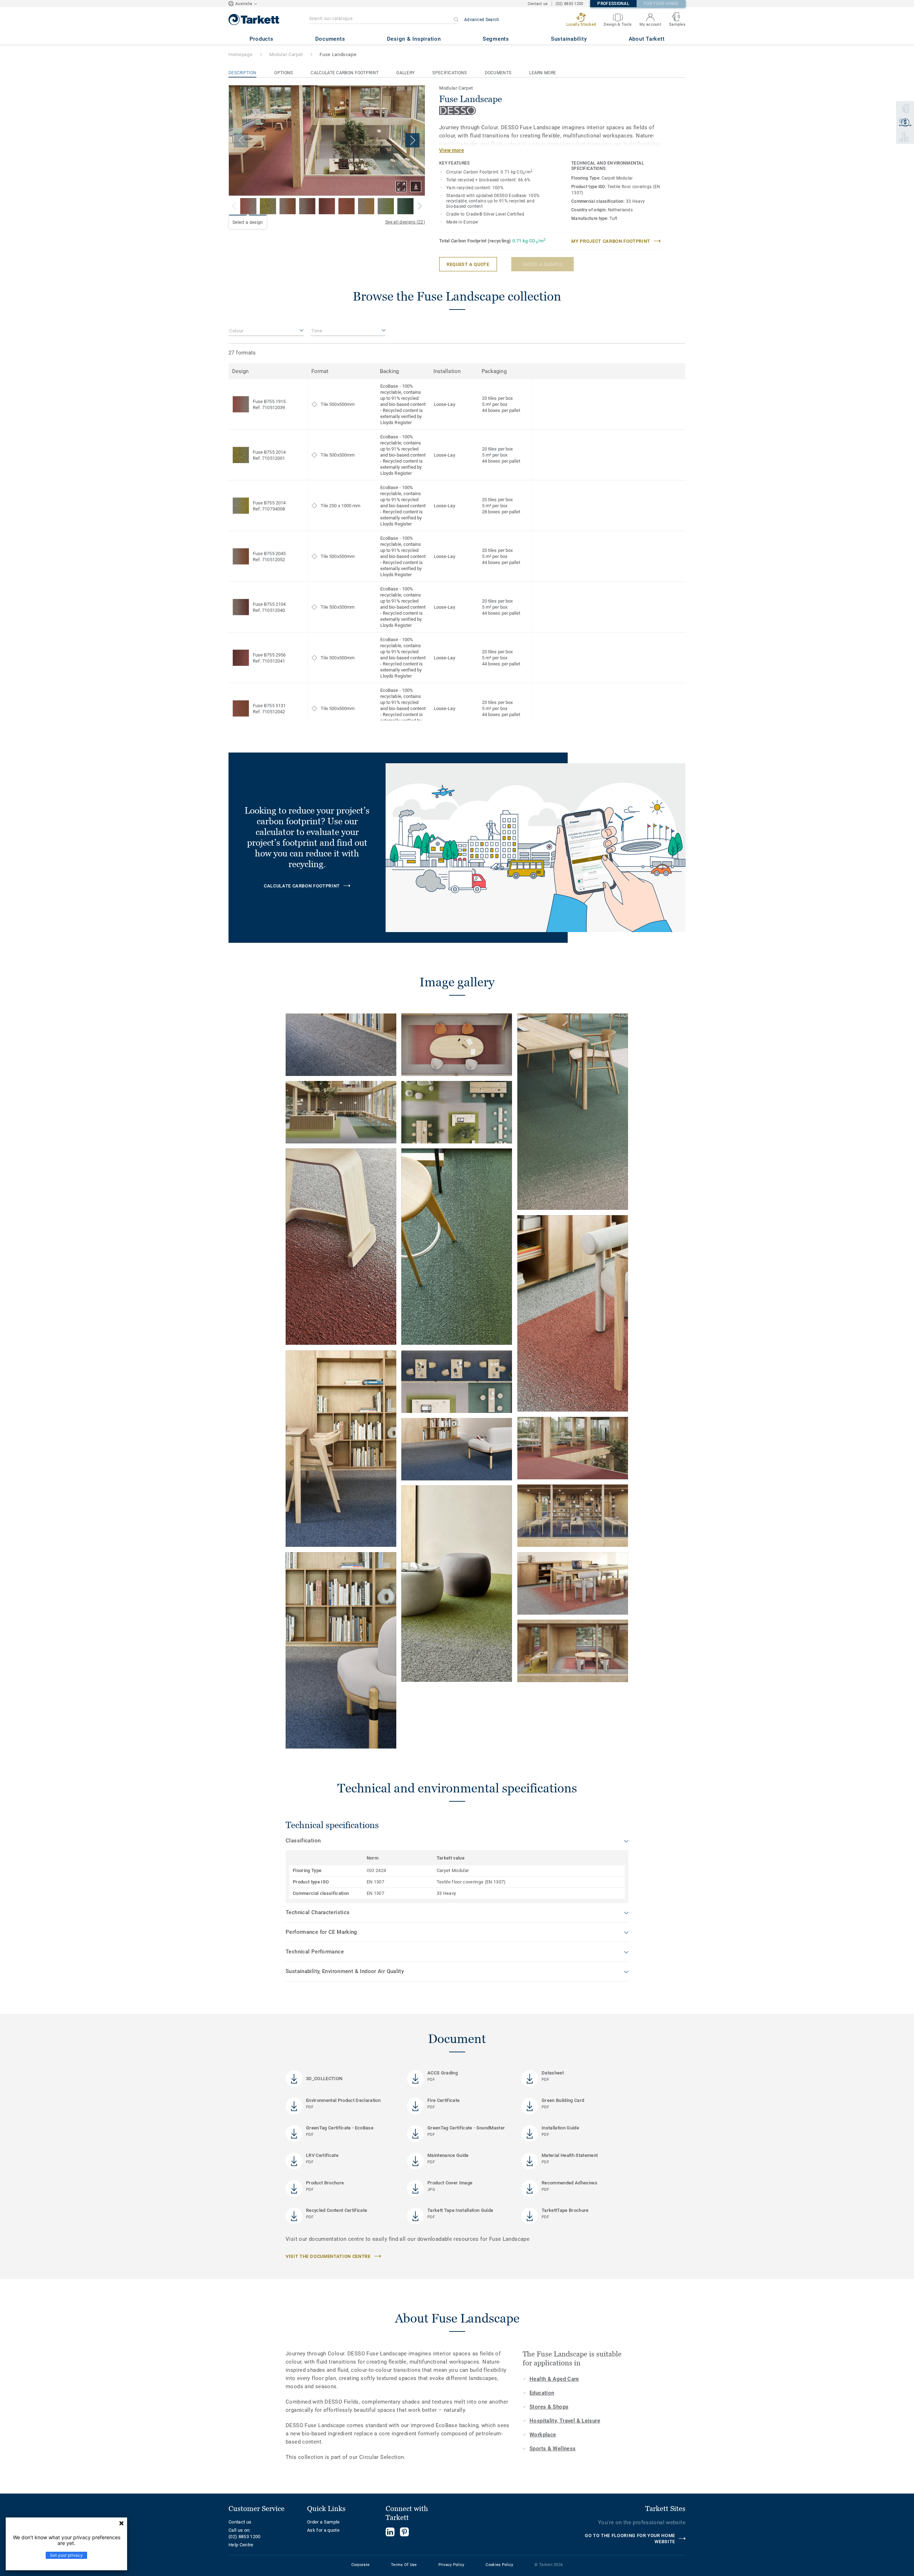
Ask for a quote (323, 2530)
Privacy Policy (451, 2565)
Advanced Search (482, 20)
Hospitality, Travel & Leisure (565, 2421)
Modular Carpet (286, 54)
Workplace (543, 2435)
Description (242, 73)
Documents (498, 73)
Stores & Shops (549, 2407)
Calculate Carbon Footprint (345, 73)
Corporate (361, 2565)
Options (283, 73)
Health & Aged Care (554, 2379)
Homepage (240, 54)
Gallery (405, 73)
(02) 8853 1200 (569, 4)
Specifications (450, 73)
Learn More (543, 73)
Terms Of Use (404, 2565)
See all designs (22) (405, 222)
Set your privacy (66, 2555)
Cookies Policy (499, 2565)
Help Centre (241, 2545)
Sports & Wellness (553, 2449)
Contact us (538, 4)
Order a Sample (323, 2522)
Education (542, 2393)
